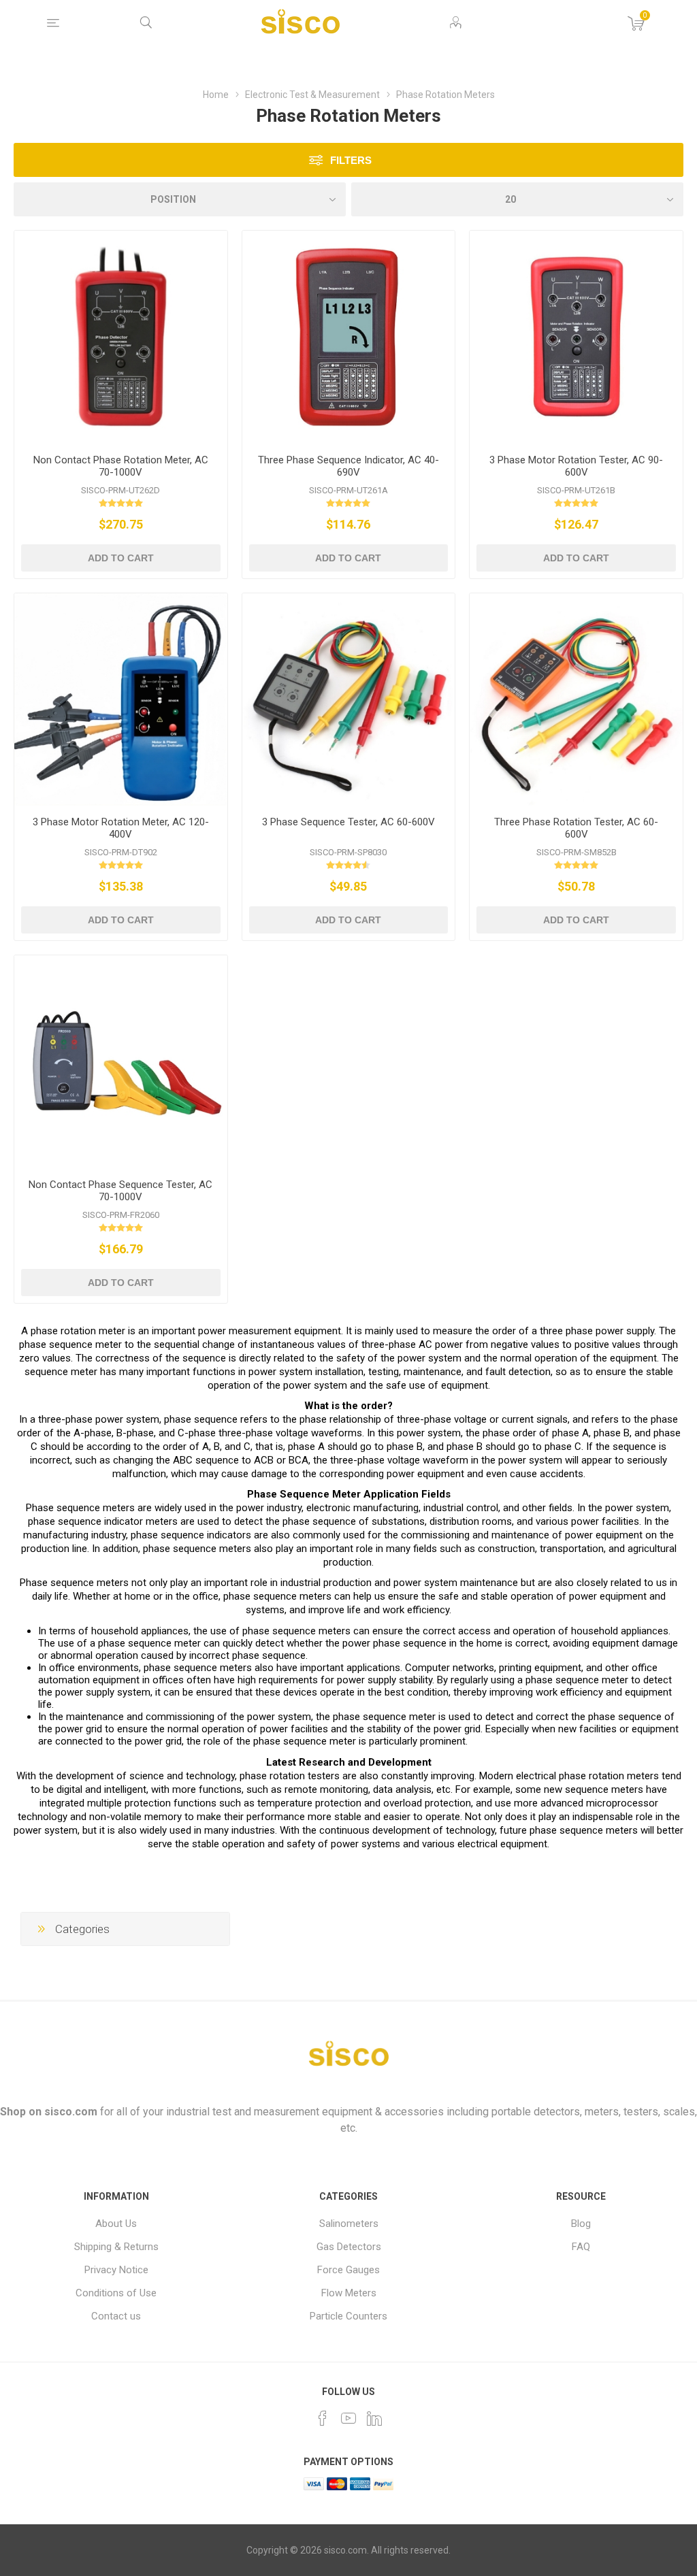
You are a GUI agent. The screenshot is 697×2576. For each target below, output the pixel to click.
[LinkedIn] (374, 2418)
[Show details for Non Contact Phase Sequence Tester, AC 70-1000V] (121, 1062)
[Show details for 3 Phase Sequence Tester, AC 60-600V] (349, 700)
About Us (116, 2224)
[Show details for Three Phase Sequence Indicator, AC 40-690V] (349, 337)
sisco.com (71, 2112)
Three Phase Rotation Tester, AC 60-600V (576, 828)
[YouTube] (348, 2418)
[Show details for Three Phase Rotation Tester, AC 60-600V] (576, 700)
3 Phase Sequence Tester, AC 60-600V (348, 822)
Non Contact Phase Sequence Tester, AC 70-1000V (120, 1191)
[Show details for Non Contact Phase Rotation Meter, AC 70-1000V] (121, 337)
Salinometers (349, 2224)
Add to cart (121, 558)
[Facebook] (323, 2418)
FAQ (581, 2247)
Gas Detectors (349, 2247)
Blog (581, 2224)
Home (216, 95)
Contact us (116, 2316)
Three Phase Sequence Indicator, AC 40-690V (348, 466)
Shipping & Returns (116, 2247)
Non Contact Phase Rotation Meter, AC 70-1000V (121, 466)
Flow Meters (349, 2293)
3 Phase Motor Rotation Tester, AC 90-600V (576, 466)
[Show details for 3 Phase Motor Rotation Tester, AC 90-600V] (576, 337)
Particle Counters (348, 2316)
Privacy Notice (116, 2270)
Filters (351, 160)
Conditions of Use (116, 2293)
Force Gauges (348, 2270)
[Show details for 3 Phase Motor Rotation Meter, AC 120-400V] (121, 700)
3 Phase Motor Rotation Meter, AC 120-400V (121, 828)
